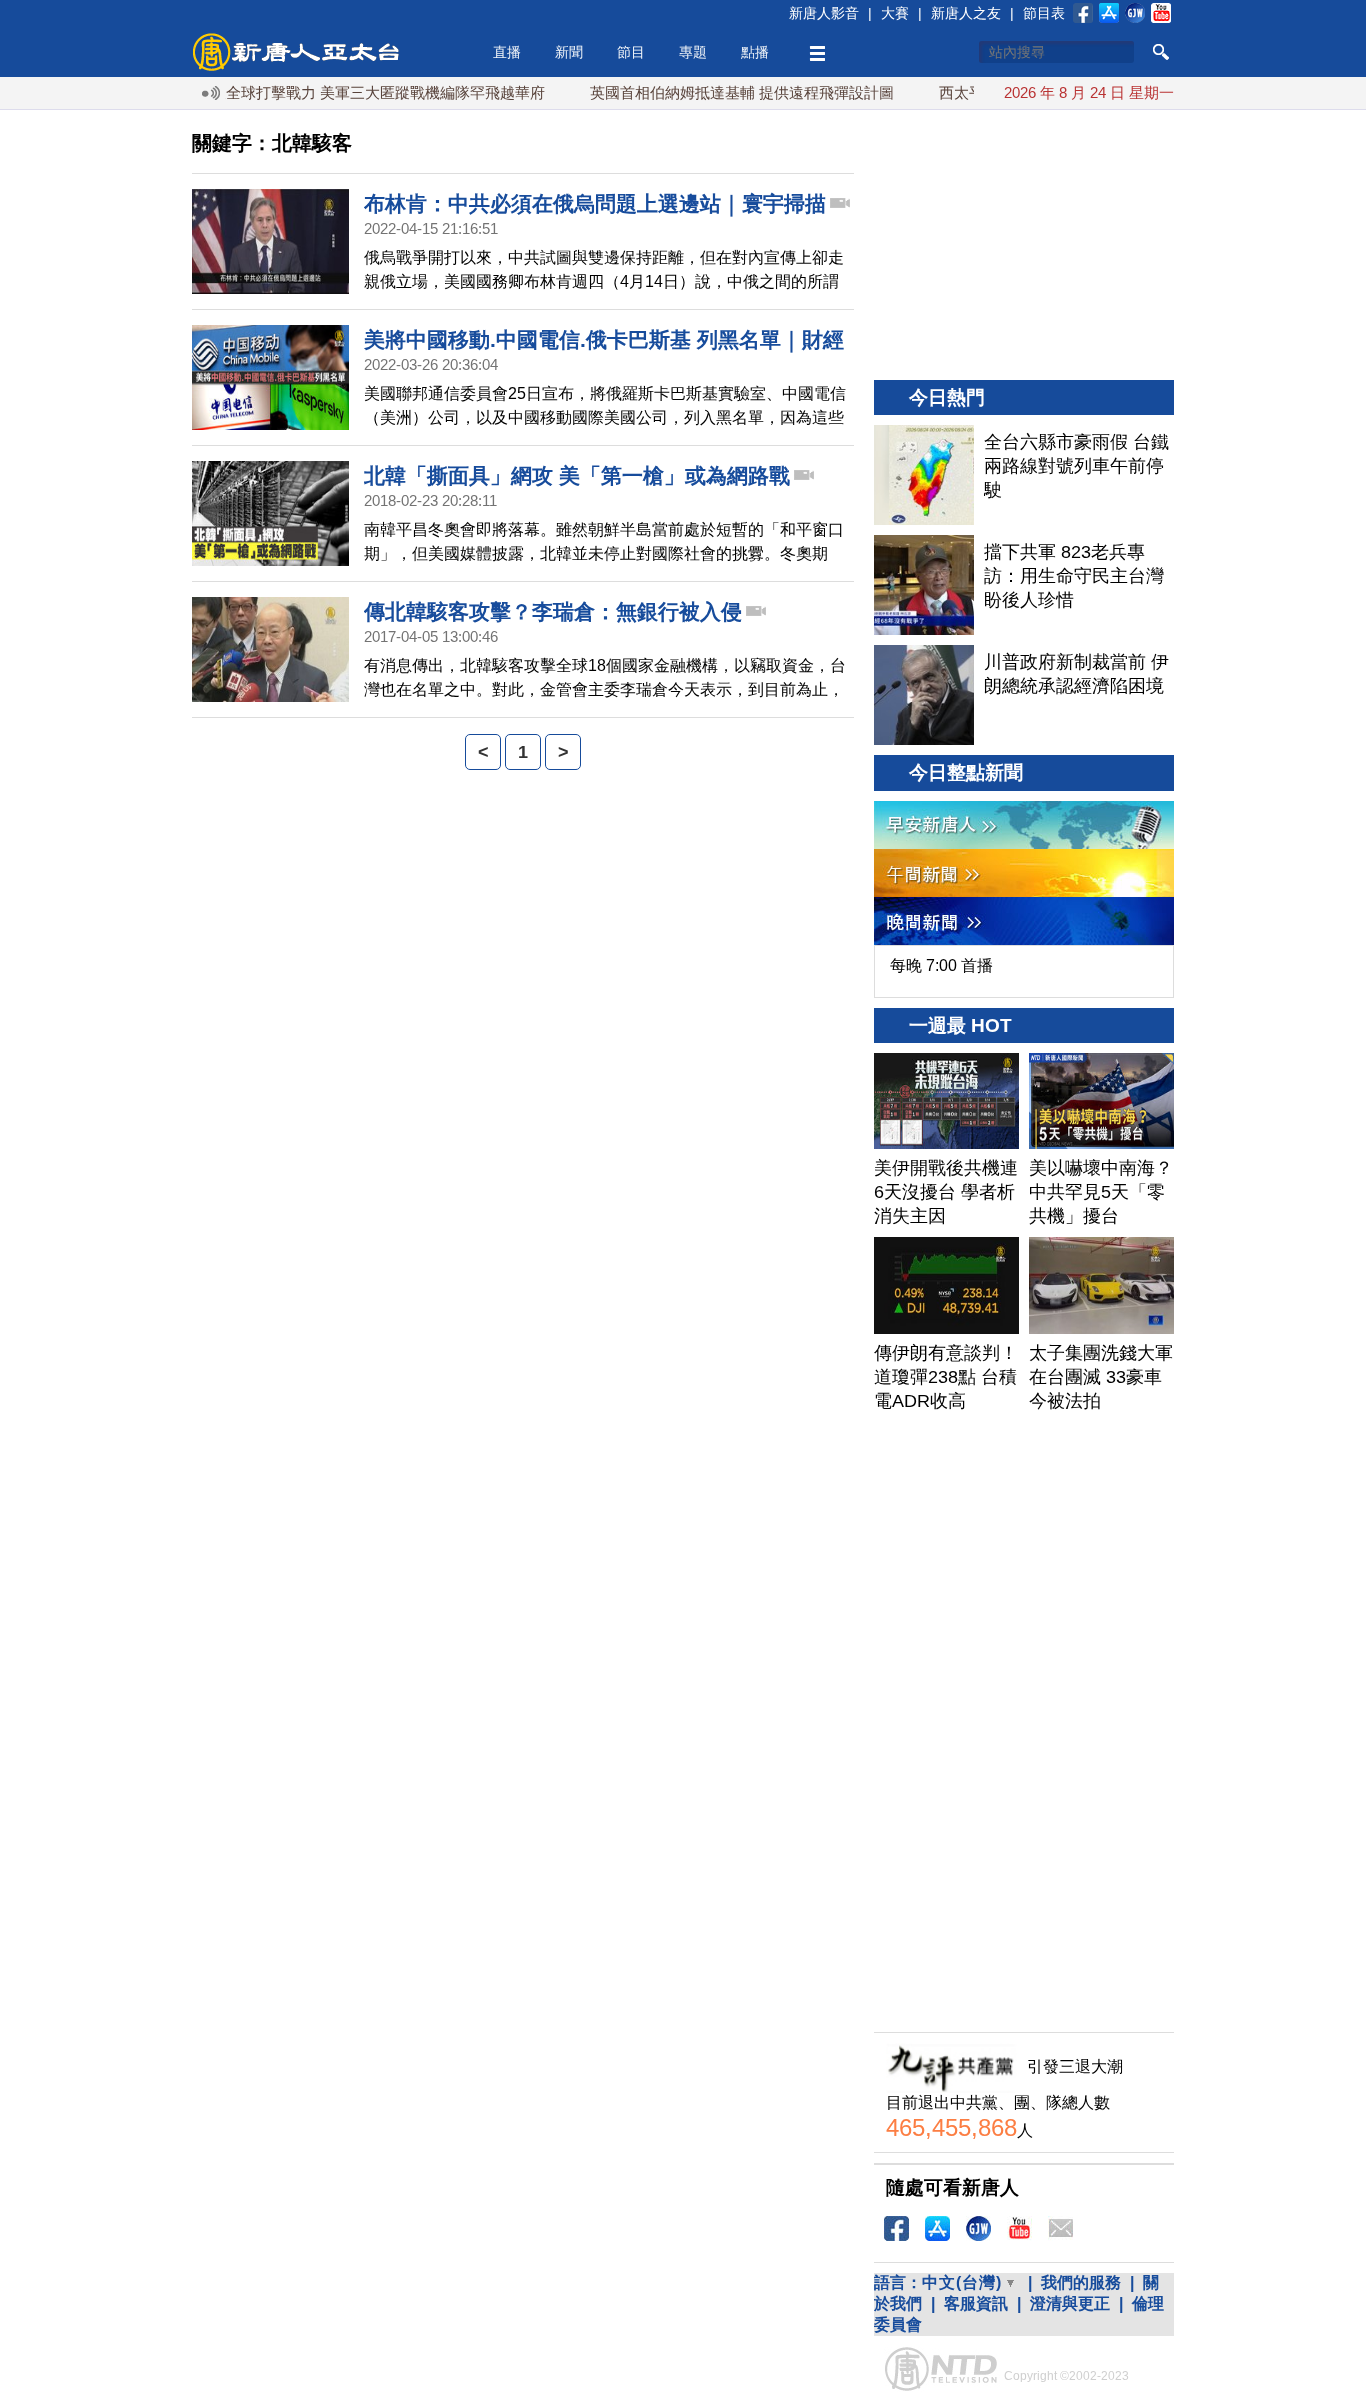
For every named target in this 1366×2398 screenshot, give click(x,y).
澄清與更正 (1070, 2303)
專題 (693, 52)
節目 (631, 52)
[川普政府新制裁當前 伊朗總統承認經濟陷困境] (924, 695)
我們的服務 (1081, 2282)
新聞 (569, 52)
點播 (755, 52)
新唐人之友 (966, 13)
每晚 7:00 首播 (941, 965)
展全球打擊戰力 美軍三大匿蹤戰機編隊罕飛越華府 (343, 92)
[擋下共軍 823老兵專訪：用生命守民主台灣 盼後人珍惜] (924, 585)
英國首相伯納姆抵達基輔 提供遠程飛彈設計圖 (707, 92)
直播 (507, 52)
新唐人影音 (824, 13)
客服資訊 (976, 2303)
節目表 (1044, 13)
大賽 (895, 13)
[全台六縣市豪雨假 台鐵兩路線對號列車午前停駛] (924, 475)
